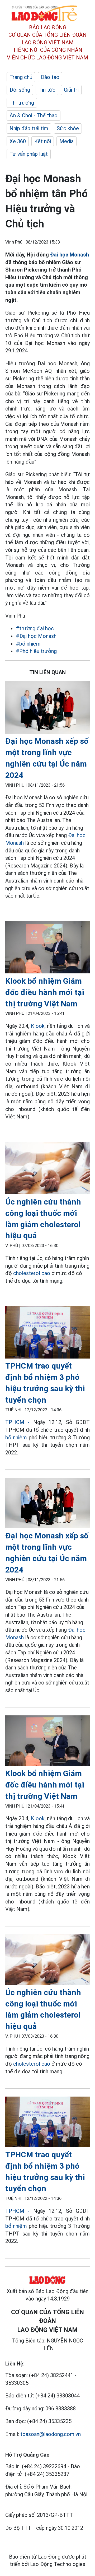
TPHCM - (17, 1422)
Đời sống (20, 90)
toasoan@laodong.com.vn (51, 2434)
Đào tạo (50, 77)
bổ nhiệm (16, 1438)
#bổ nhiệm (28, 644)
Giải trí (71, 90)
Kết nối (43, 141)
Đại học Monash (70, 255)
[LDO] (47, 708)
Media (66, 141)
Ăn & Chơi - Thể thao (34, 115)
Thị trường (22, 103)
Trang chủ (21, 77)
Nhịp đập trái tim (29, 128)
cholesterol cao (32, 1273)
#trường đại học (35, 628)
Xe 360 (18, 141)
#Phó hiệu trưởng (36, 651)
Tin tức (47, 90)
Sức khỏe (68, 128)
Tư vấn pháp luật (29, 154)
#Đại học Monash (36, 636)
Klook (38, 1026)
